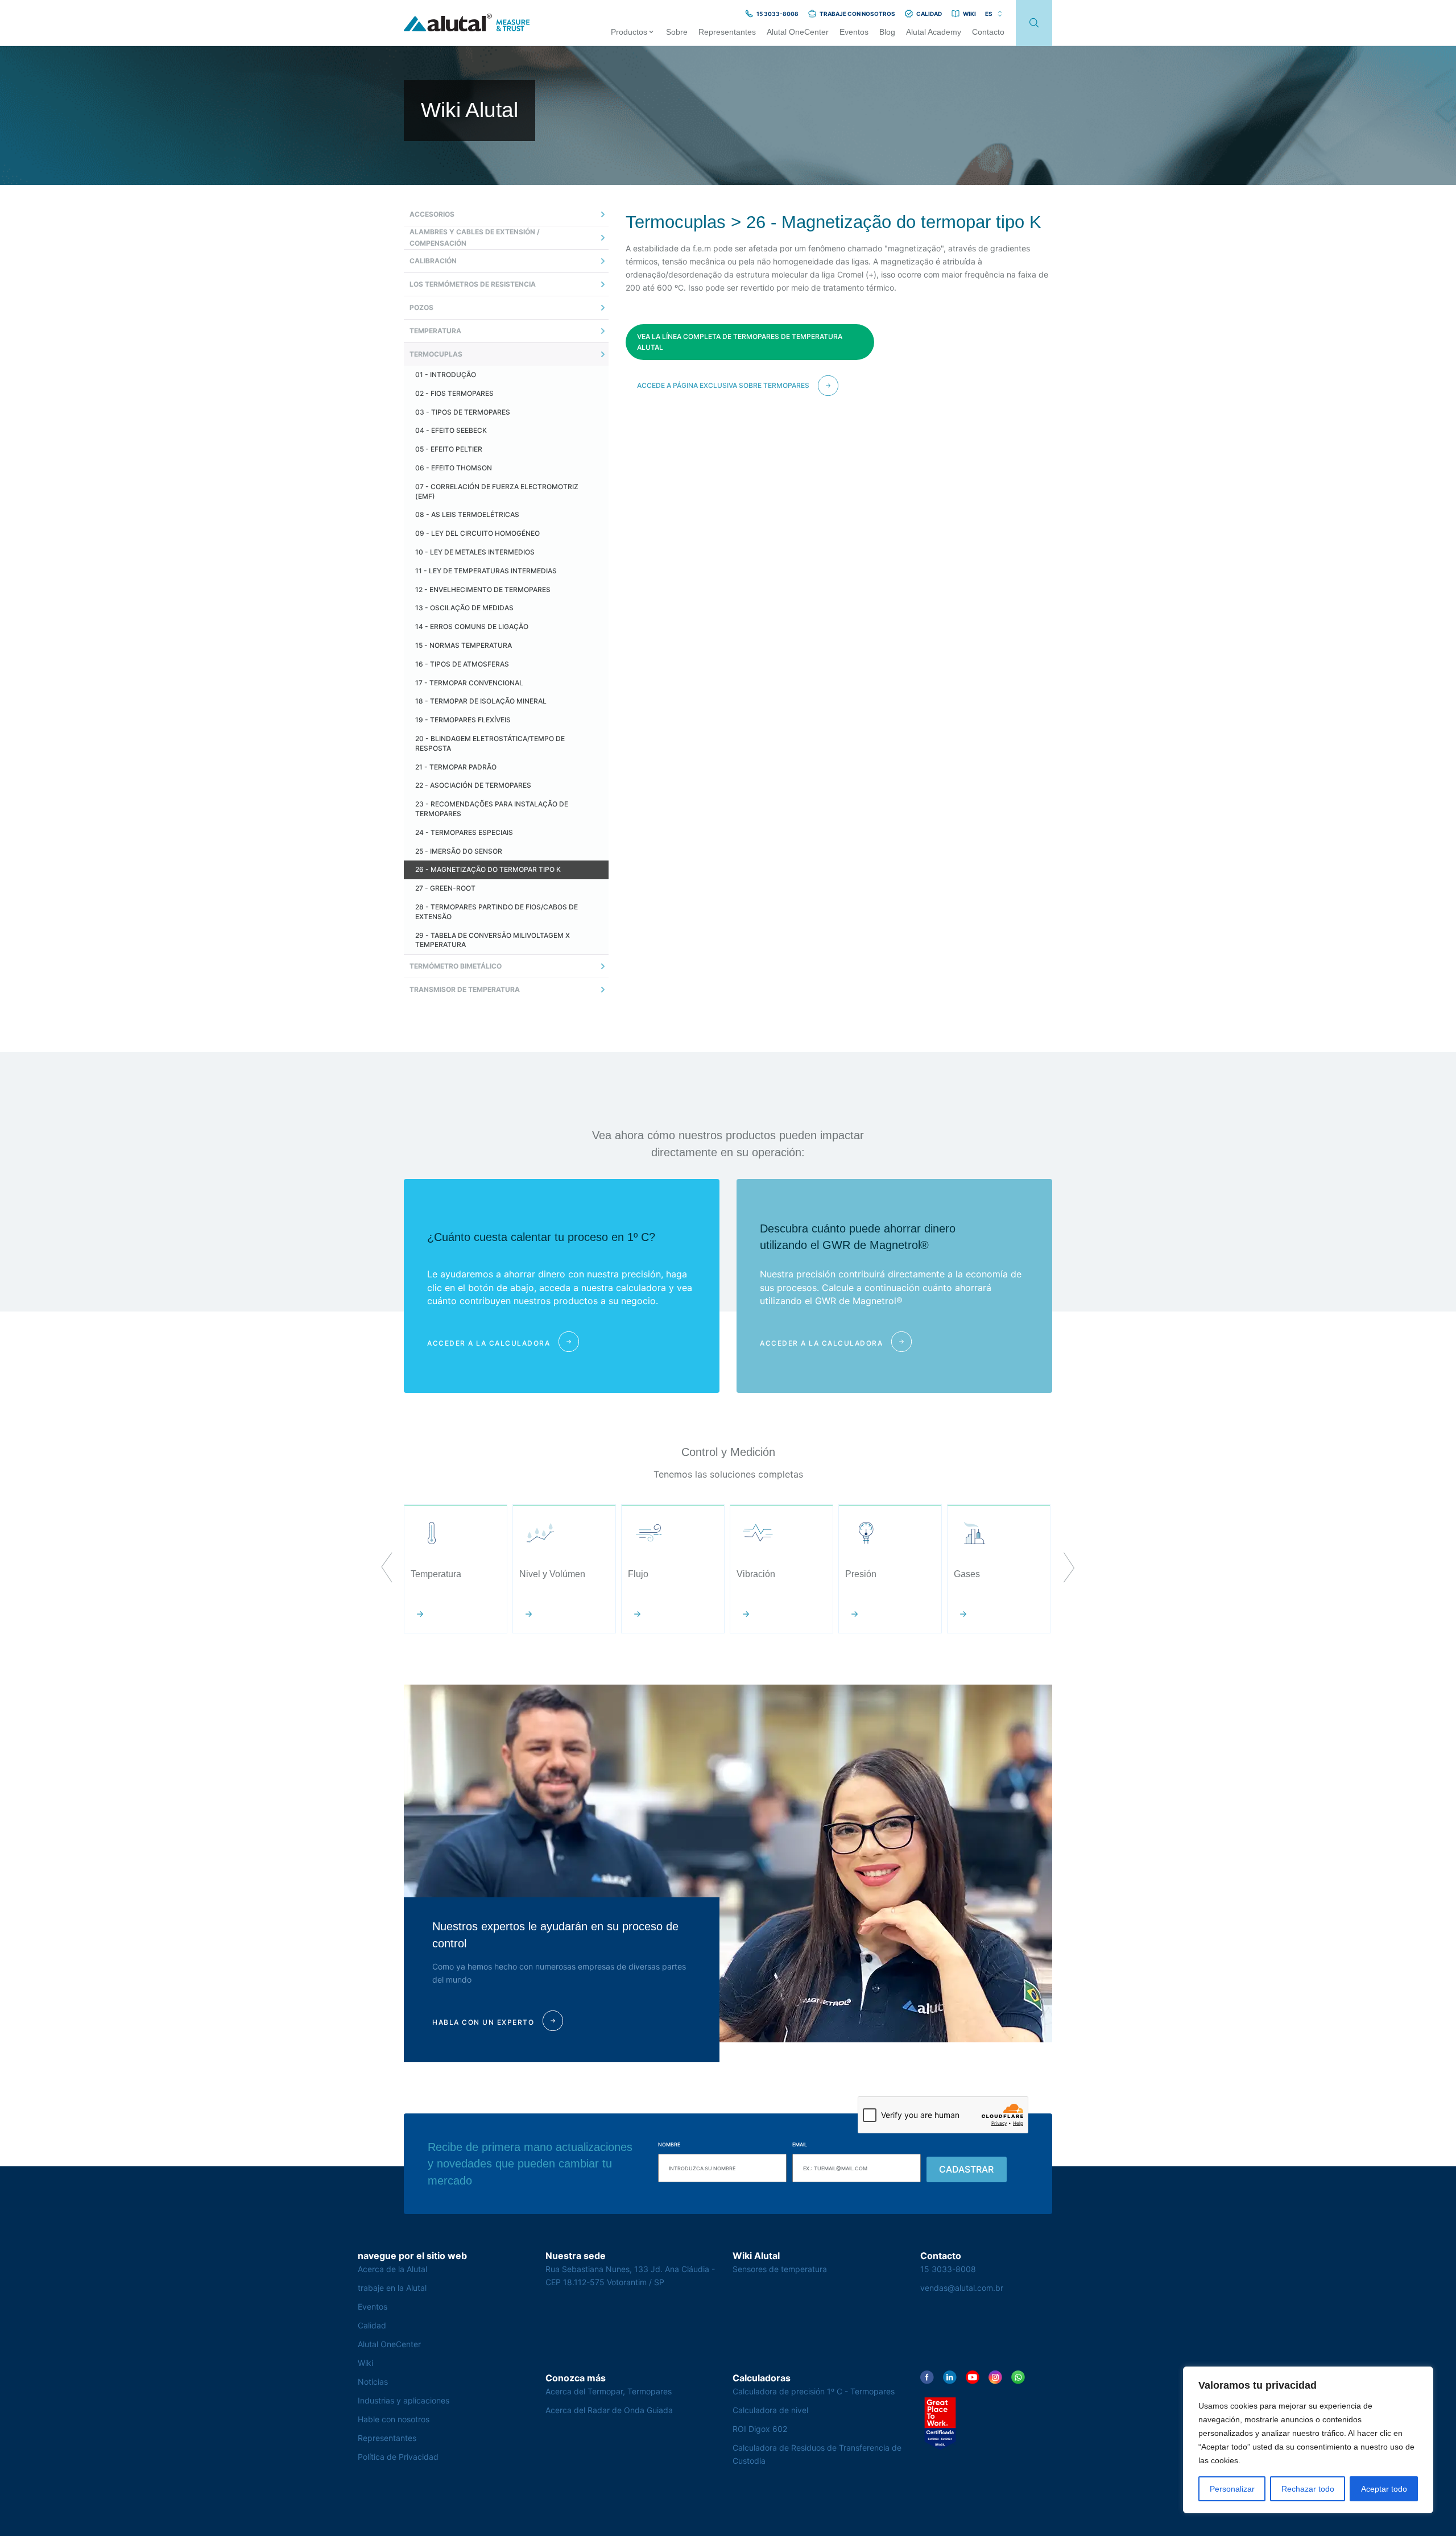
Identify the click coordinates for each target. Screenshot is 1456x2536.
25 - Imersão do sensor (459, 851)
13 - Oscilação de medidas (464, 608)
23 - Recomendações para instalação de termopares (492, 809)
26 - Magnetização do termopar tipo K (488, 869)
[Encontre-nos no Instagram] (995, 2377)
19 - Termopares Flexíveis (463, 720)
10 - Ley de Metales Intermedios (475, 552)
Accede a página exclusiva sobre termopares (723, 385)
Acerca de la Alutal (392, 2269)
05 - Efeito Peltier (449, 449)
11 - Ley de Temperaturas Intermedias (486, 571)
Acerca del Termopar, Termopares (609, 2391)
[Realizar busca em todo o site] (1034, 23)
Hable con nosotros (394, 2419)
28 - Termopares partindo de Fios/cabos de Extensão (497, 912)
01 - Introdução (446, 375)
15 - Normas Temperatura (464, 645)
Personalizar (1232, 2489)
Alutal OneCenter (389, 2344)
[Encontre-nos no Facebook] (927, 2377)
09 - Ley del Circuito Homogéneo (477, 533)
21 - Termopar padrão (456, 767)
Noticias (373, 2382)
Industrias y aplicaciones (404, 2400)
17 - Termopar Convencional (469, 683)
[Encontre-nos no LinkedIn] (950, 2377)
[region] (1308, 2440)
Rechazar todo (1308, 2489)
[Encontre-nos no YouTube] (973, 2377)
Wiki (365, 2363)
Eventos (373, 2307)
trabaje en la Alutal (392, 2288)
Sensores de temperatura (780, 2269)
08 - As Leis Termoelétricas (467, 514)
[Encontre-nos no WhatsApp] (1018, 2377)
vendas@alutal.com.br (962, 2288)
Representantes (387, 2438)
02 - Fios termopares (454, 393)
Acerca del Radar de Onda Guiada (609, 2410)
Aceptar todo (1384, 2489)
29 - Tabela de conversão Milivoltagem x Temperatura (493, 940)
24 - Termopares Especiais (464, 832)
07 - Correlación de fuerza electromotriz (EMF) (497, 491)
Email (800, 2144)
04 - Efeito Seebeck (451, 430)
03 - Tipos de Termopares (463, 412)
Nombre (669, 2144)
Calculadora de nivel (770, 2410)
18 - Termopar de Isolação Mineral (481, 701)
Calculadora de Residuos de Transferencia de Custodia (817, 2454)
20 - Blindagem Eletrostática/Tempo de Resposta (490, 743)
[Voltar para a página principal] (467, 23)
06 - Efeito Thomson (454, 468)
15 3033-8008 (948, 2269)
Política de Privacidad (398, 2457)
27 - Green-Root (445, 888)
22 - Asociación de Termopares (473, 785)
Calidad (372, 2325)
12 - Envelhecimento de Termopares (483, 589)
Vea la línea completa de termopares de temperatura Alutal (740, 342)
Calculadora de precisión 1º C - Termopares (814, 2391)
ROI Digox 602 (760, 2429)
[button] (387, 1569)
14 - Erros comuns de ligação (472, 626)
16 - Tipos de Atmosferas (462, 664)
